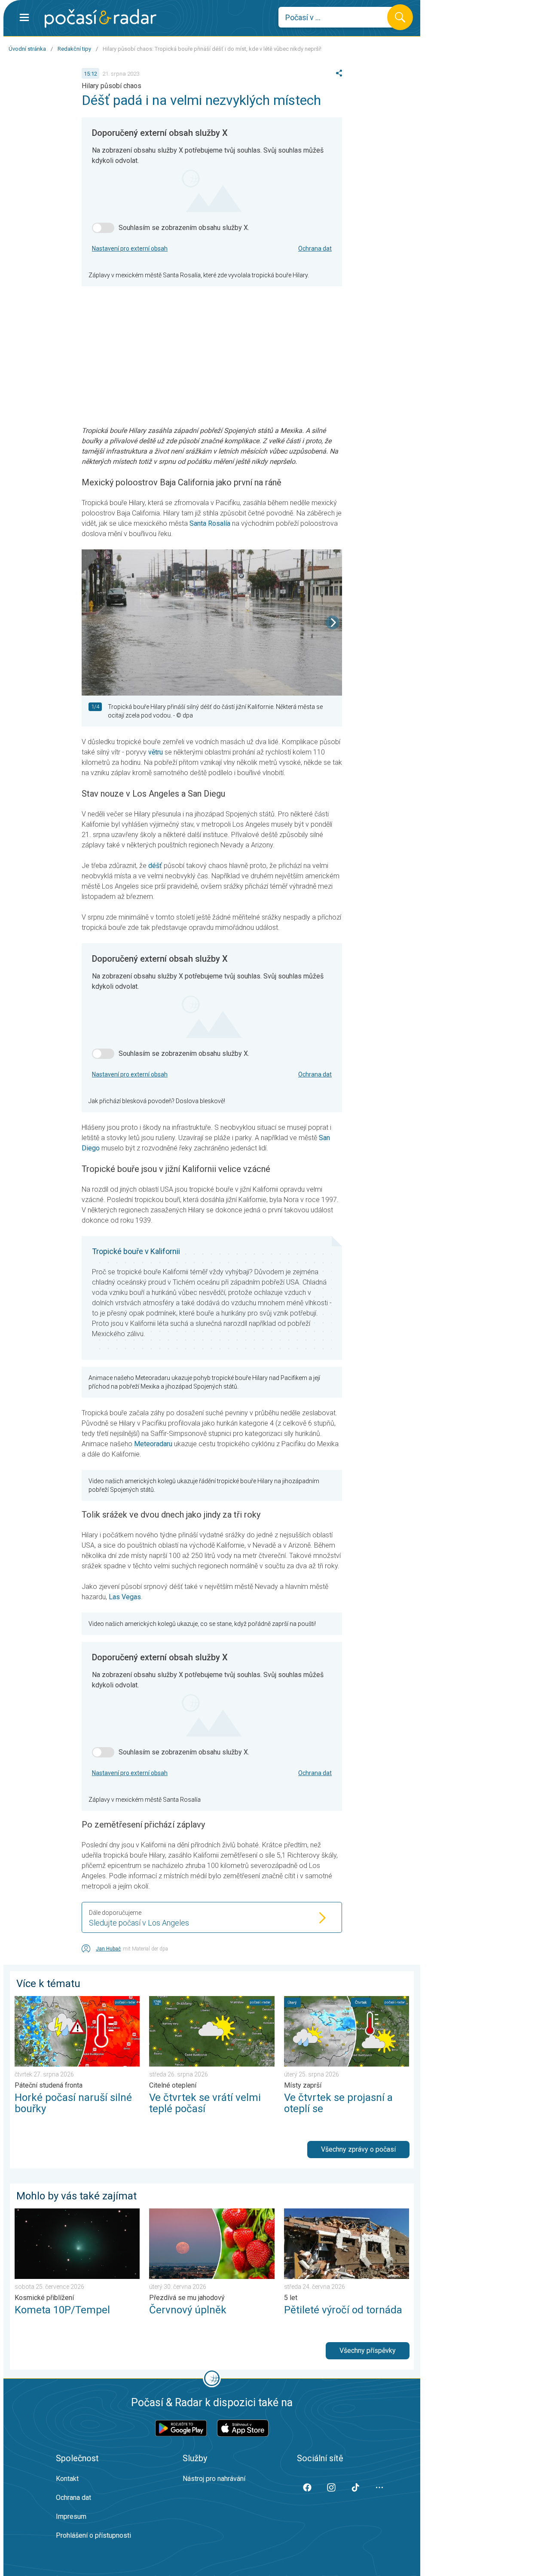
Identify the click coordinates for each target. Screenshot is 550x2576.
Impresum (71, 2516)
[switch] (103, 228)
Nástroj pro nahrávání (214, 2479)
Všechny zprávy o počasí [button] (358, 2149)
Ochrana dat (315, 248)
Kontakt (67, 2479)
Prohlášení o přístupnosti (93, 2535)
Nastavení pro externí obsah (130, 248)
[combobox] (339, 17)
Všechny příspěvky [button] (368, 2351)
